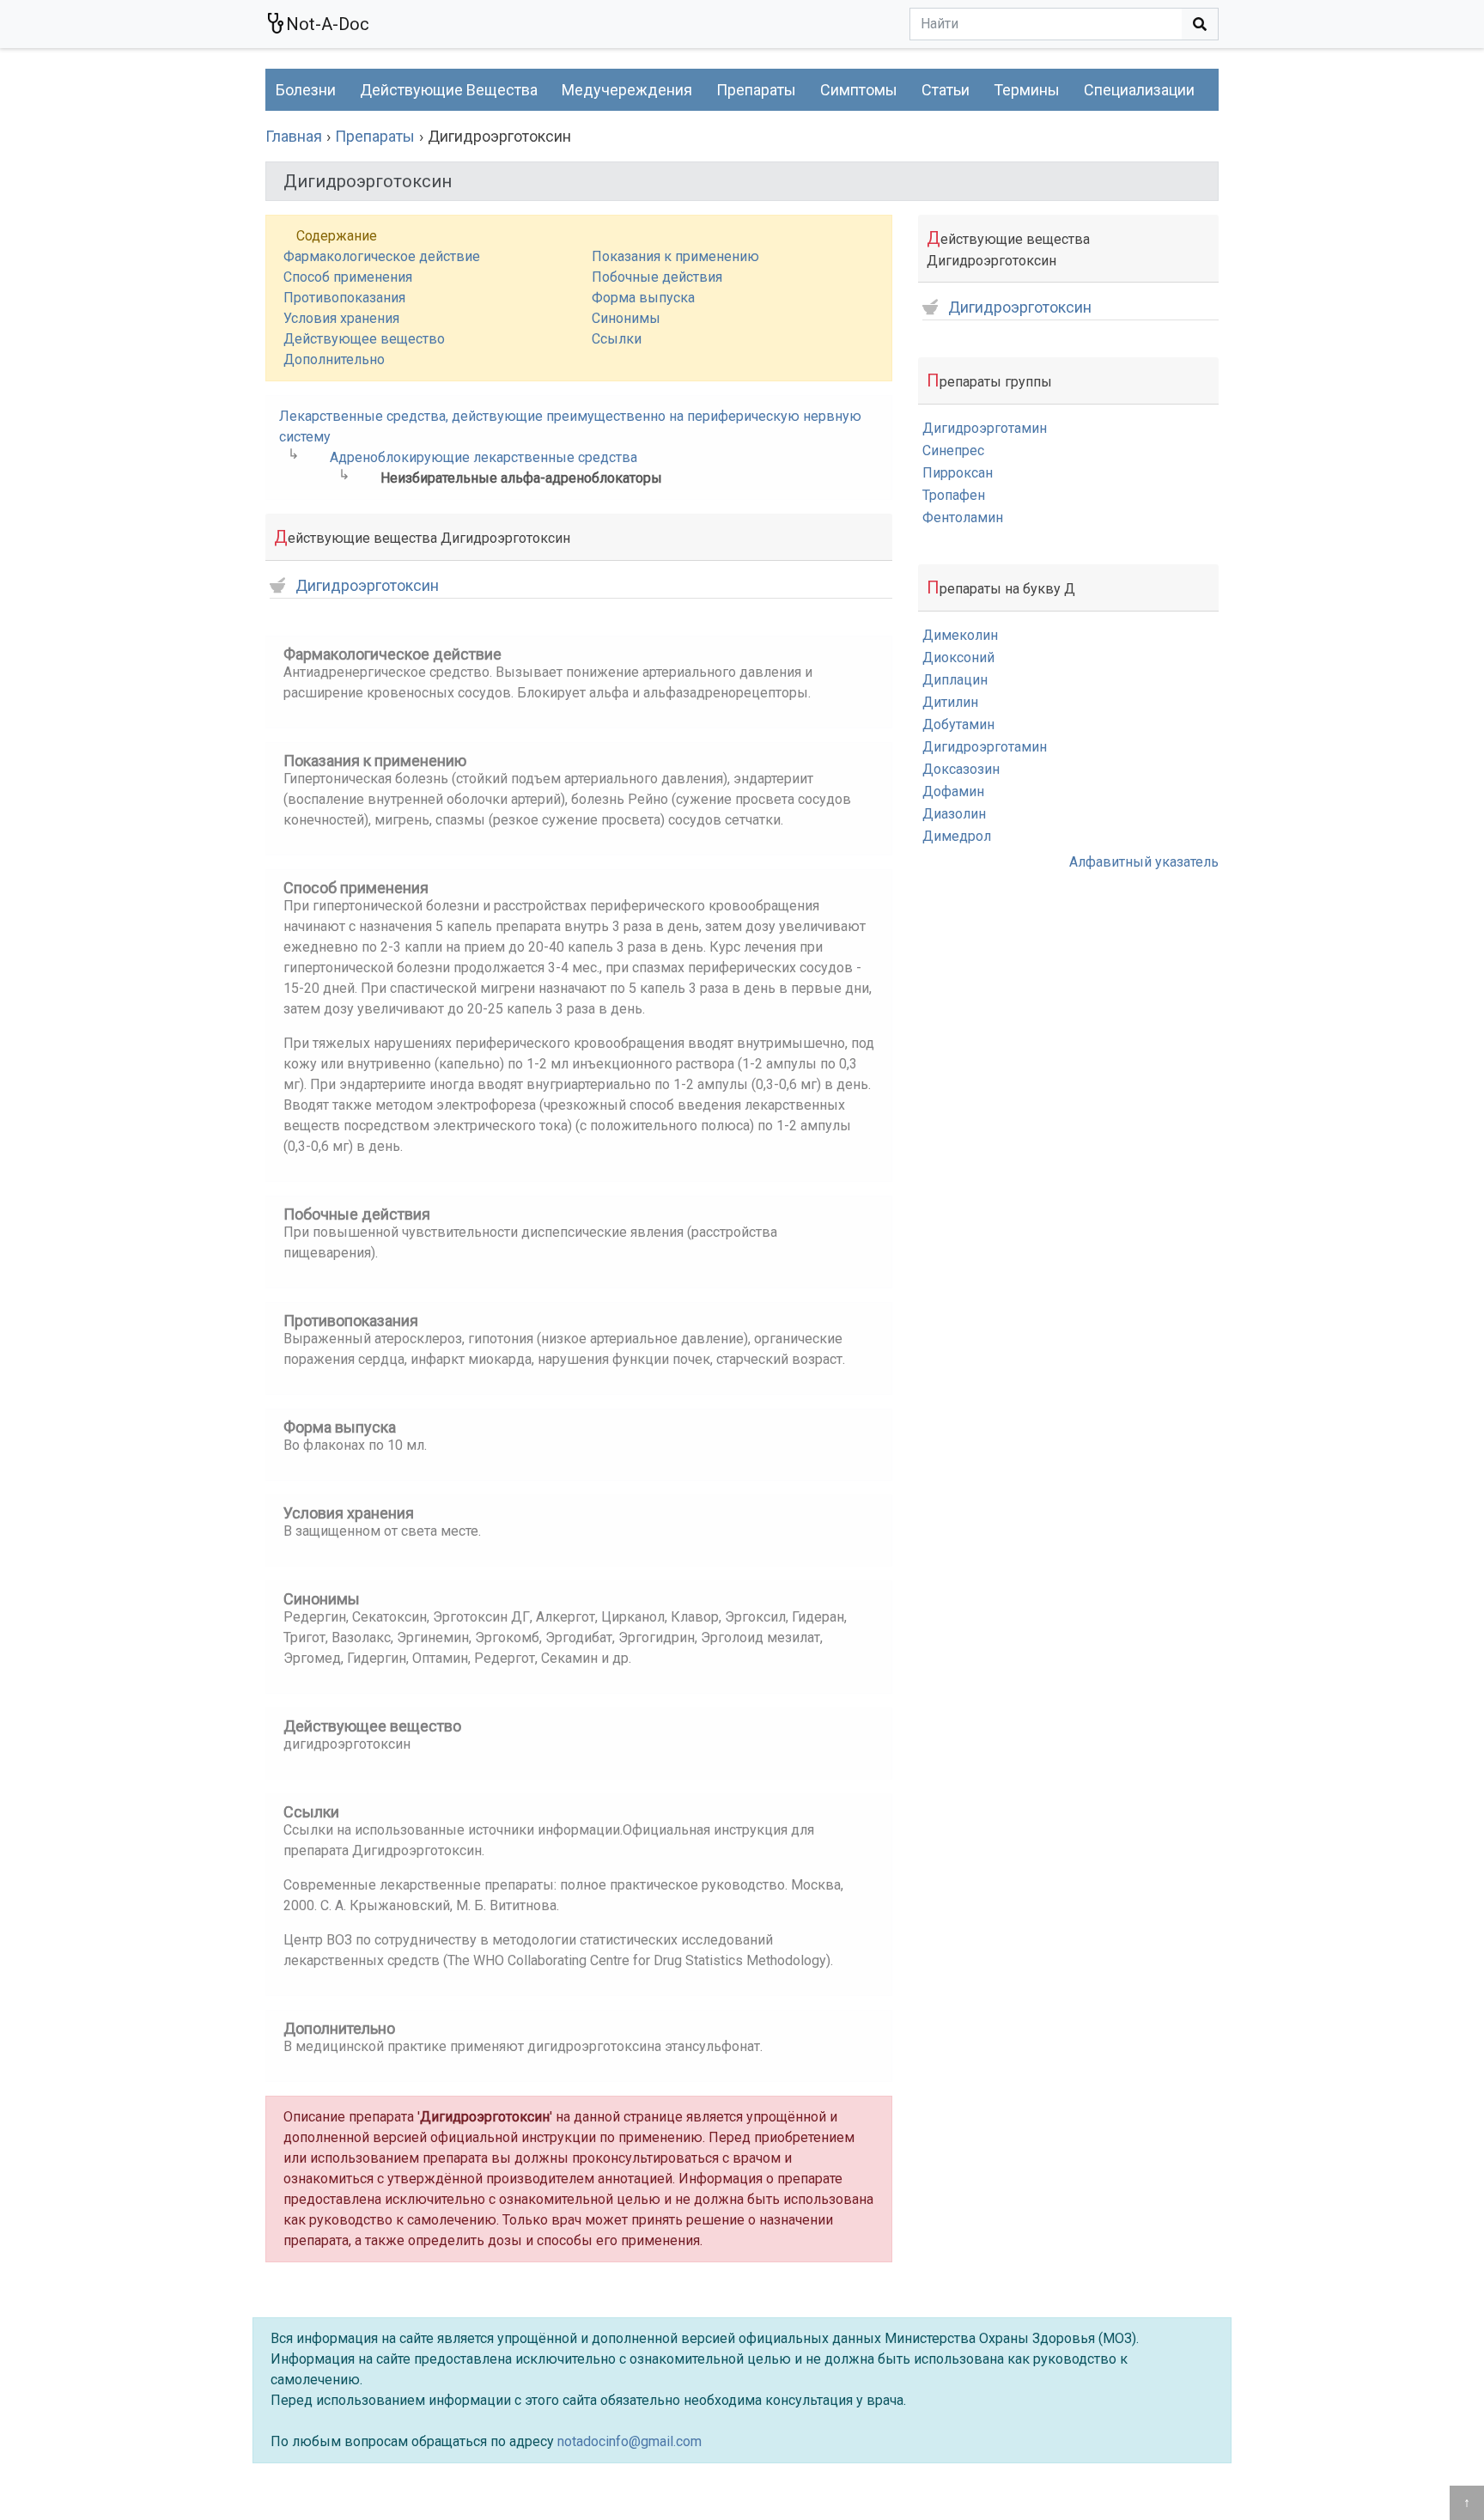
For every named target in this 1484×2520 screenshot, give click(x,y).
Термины (1027, 90)
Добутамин (958, 724)
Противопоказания (344, 298)
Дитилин (950, 702)
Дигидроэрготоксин (367, 586)
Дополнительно (334, 359)
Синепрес (953, 450)
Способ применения (348, 277)
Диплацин (955, 680)
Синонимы (626, 318)
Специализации (1139, 90)
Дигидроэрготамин (985, 428)
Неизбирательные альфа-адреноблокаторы (521, 478)
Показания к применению (675, 256)
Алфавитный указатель (1144, 862)
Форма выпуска (643, 298)
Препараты (756, 90)
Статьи (946, 90)
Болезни (306, 90)
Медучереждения (627, 90)
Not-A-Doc (328, 24)
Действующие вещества (449, 90)
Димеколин (960, 635)
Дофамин (953, 791)
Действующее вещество (364, 339)
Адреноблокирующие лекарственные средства (484, 457)
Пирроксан (958, 473)
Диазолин (954, 814)
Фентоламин (963, 517)
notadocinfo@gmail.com (629, 2441)
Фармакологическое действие (382, 256)
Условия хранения (341, 318)
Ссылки (617, 339)
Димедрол (957, 836)
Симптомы (859, 90)
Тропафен (954, 495)
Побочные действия (657, 277)
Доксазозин (961, 769)
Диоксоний (958, 657)
